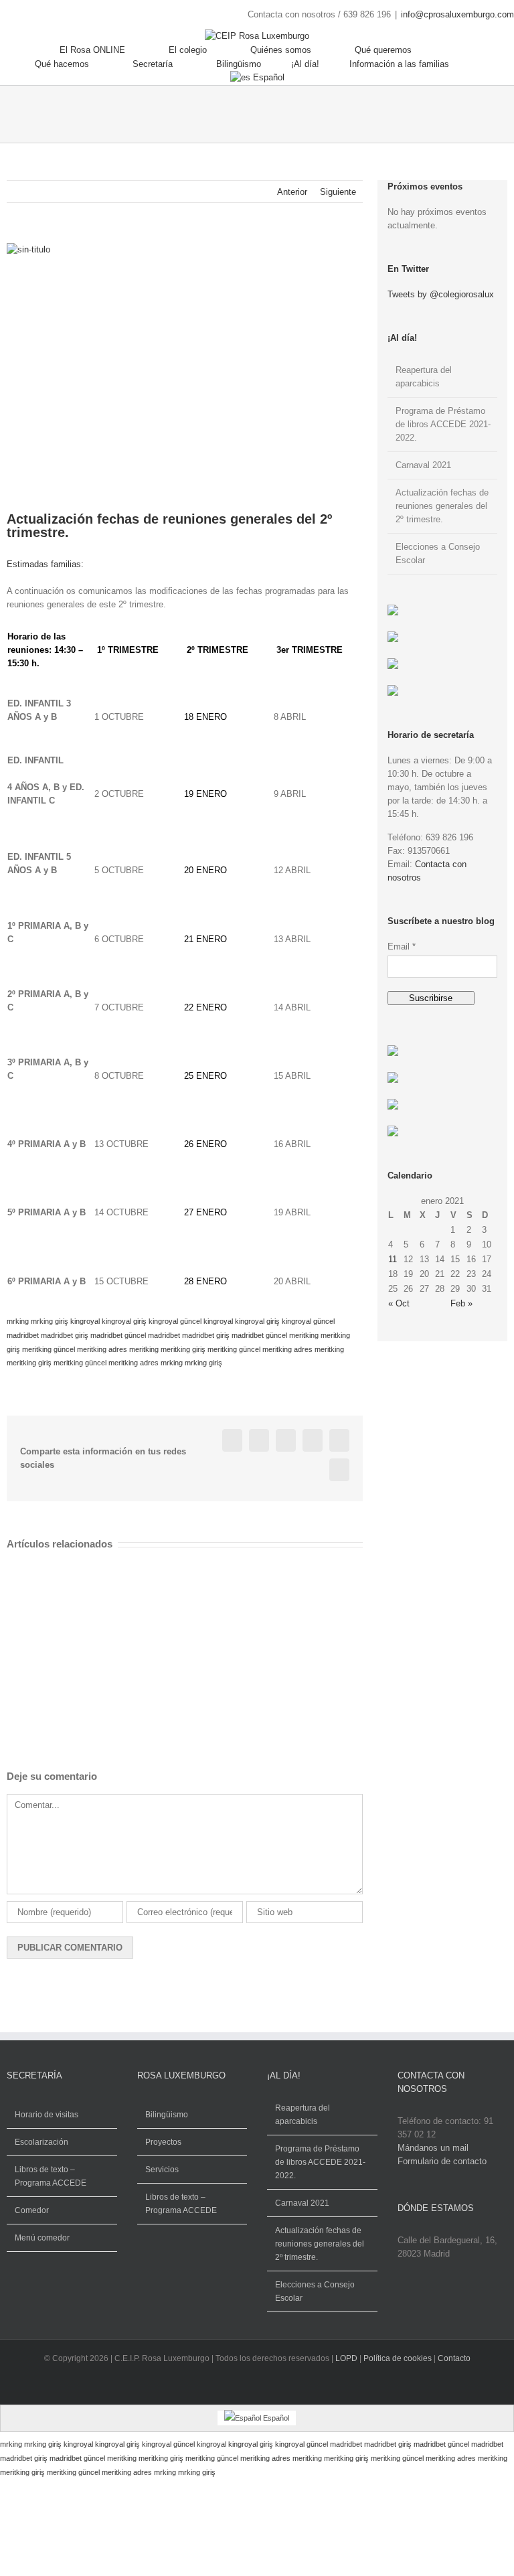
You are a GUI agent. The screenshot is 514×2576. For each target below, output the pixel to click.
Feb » (461, 1303)
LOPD (346, 2358)
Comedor (32, 2210)
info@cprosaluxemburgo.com (457, 14)
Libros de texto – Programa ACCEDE (51, 2176)
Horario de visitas (47, 2115)
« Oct (399, 1303)
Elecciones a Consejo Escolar (315, 2291)
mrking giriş (50, 1321)
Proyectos (163, 2142)
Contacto (454, 2358)
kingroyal (85, 1321)
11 (393, 1259)
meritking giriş (183, 1349)
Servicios (162, 2170)
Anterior (292, 192)
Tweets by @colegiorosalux (441, 294)
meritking (304, 1335)
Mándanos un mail (433, 2148)
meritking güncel (49, 1349)
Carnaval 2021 (423, 465)
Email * (402, 946)
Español (269, 77)
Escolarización (41, 2142)
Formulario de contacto (442, 2161)
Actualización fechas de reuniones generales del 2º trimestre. (442, 506)
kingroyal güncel (175, 1321)
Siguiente (338, 192)
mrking (18, 1321)
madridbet (23, 1335)
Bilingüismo (167, 2115)
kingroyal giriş (124, 1321)
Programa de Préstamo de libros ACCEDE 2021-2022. (443, 424)
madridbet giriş (65, 1335)
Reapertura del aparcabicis (303, 2115)
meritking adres (102, 1349)
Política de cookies (398, 2358)
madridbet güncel (118, 1335)
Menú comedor (42, 2238)
